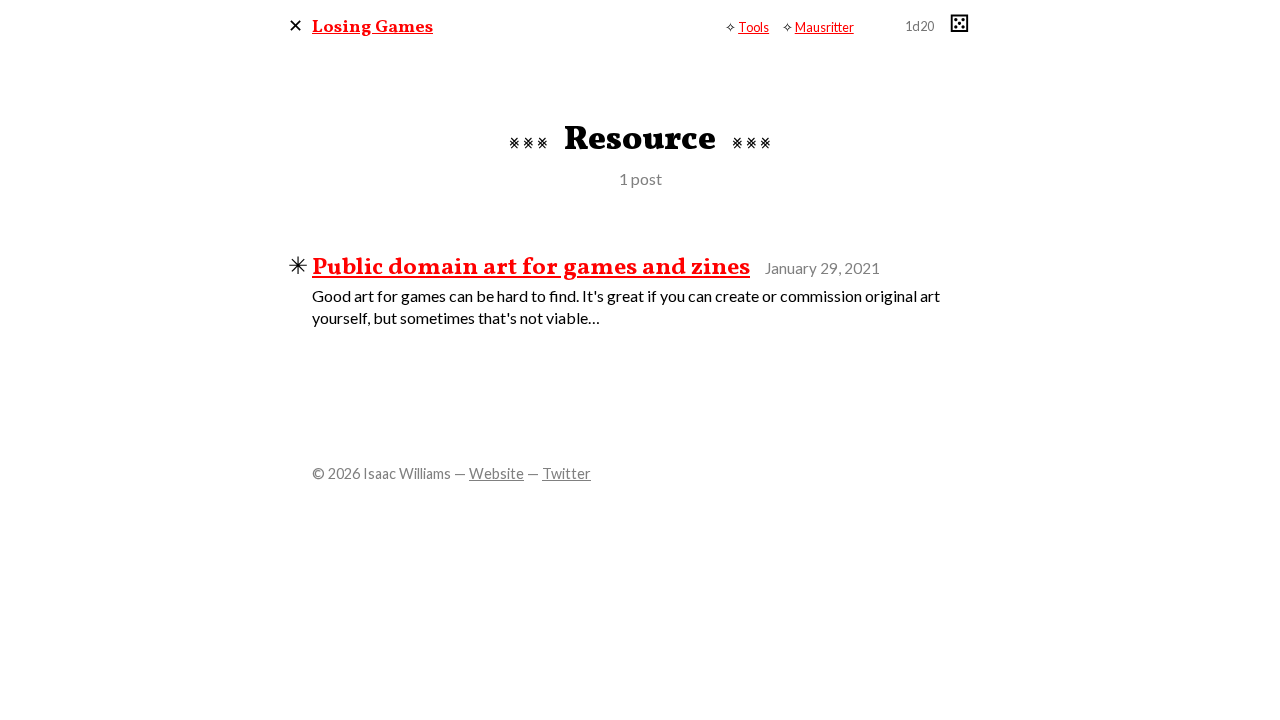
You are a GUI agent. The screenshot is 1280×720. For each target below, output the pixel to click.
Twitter (566, 473)
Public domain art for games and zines (531, 268)
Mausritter (824, 27)
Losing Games (372, 27)
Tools (753, 27)
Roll (956, 25)
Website (496, 473)
